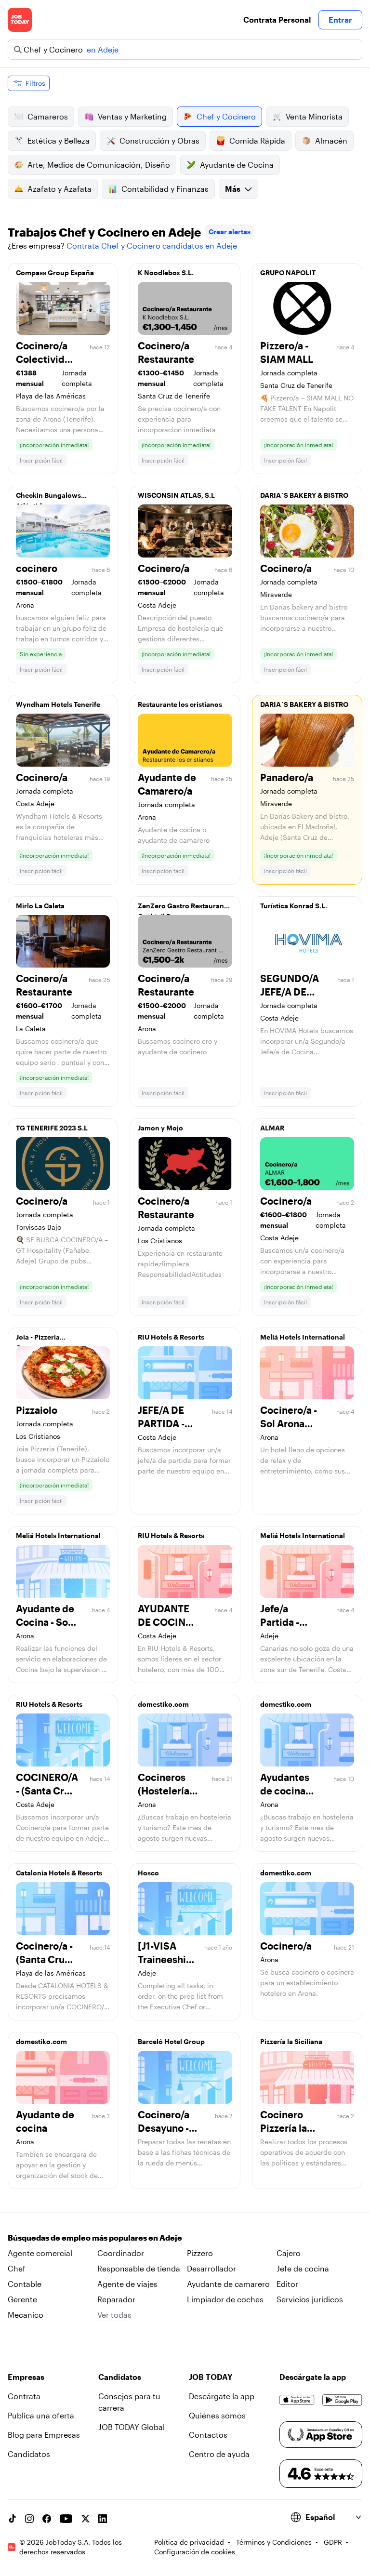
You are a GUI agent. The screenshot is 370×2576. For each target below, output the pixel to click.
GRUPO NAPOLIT (288, 272)
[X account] (85, 2519)
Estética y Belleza (59, 140)
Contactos (208, 2435)
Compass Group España (55, 272)
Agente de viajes (127, 2284)
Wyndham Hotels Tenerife (58, 704)
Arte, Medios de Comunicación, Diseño (99, 165)
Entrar (340, 20)
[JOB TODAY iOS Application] (297, 2400)
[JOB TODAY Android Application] (342, 2400)
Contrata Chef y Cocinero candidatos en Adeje (152, 246)
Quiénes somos (217, 2415)
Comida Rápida (257, 140)
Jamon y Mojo (160, 1128)
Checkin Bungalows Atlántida (48, 498)
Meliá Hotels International (303, 1337)
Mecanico (26, 2315)
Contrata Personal (277, 20)
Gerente (22, 2299)
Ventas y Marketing (132, 116)
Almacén (331, 140)
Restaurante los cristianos (180, 704)
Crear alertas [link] (230, 232)
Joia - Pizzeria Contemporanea (43, 1340)
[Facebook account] (47, 2519)
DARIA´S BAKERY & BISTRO (304, 495)
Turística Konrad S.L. (294, 906)
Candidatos (29, 2454)
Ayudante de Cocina (237, 165)
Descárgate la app (222, 2396)
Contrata (24, 2396)
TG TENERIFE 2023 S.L (52, 1128)
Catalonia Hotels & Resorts (59, 1873)
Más (233, 189)
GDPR (333, 2542)
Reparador (116, 2299)
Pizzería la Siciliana (291, 2041)
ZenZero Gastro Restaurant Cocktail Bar (182, 908)
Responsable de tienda (139, 2268)
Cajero (289, 2253)
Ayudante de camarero (228, 2284)
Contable (25, 2284)
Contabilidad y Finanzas (165, 189)
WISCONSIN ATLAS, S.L (176, 495)
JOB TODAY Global (132, 2427)
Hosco (148, 1873)
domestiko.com (163, 1704)
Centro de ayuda (219, 2454)
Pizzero (200, 2253)
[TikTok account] (12, 2519)
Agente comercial (40, 2253)
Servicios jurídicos (310, 2299)
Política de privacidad (189, 2542)
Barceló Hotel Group (171, 2041)
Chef (17, 2268)
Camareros (48, 116)
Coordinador (121, 2253)
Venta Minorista (314, 116)
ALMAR (272, 1128)
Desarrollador (211, 2268)
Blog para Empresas (44, 2435)
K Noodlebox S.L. (166, 272)
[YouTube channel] (66, 2519)
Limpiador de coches (225, 2299)
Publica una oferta (41, 2415)
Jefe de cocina (303, 2268)
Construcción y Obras (159, 140)
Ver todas (114, 2315)
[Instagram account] (29, 2519)
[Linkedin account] (103, 2519)
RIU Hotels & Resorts (171, 1337)
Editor (287, 2284)
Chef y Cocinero (226, 116)
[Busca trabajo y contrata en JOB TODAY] (20, 20)
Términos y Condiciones (274, 2542)
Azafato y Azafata (59, 189)
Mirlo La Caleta (40, 906)
